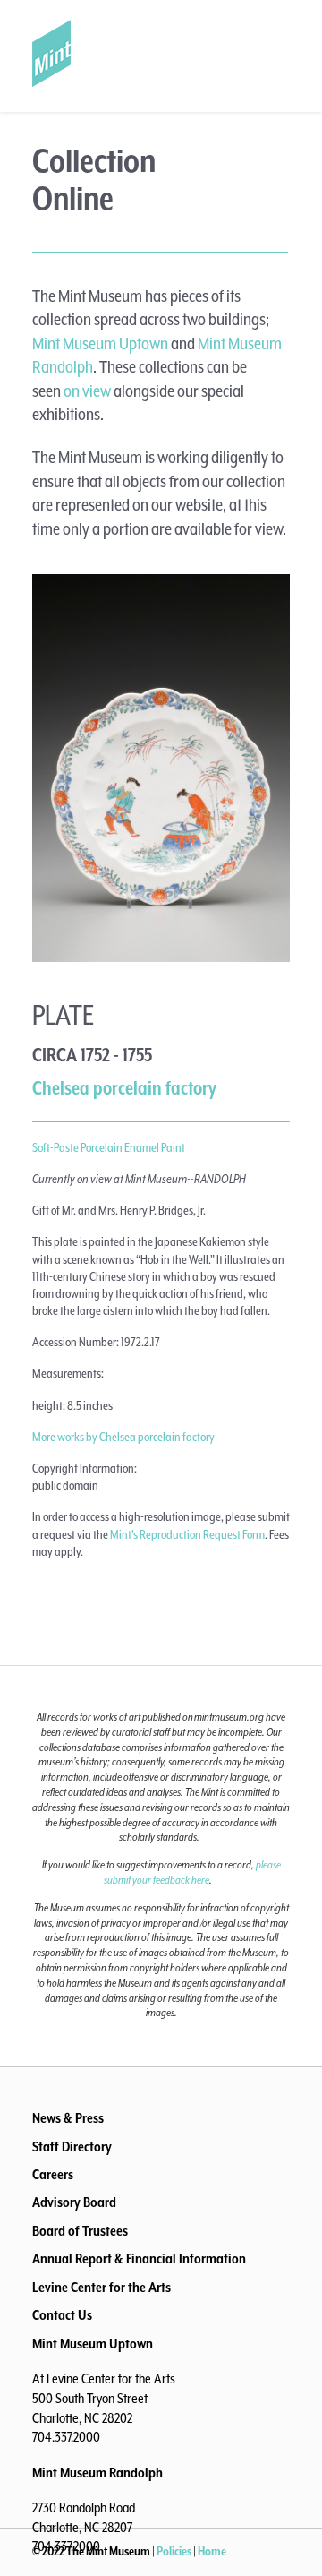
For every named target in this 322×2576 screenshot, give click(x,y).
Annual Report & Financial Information (139, 2260)
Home (212, 2552)
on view (87, 392)
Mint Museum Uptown (100, 344)
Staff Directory (72, 2148)
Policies (174, 2552)
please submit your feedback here (192, 1873)
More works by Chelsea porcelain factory (123, 1438)
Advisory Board (74, 2203)
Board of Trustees (80, 2232)
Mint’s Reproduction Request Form (187, 1535)
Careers (53, 2176)
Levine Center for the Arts (102, 2288)
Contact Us (62, 2316)
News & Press (68, 2119)
